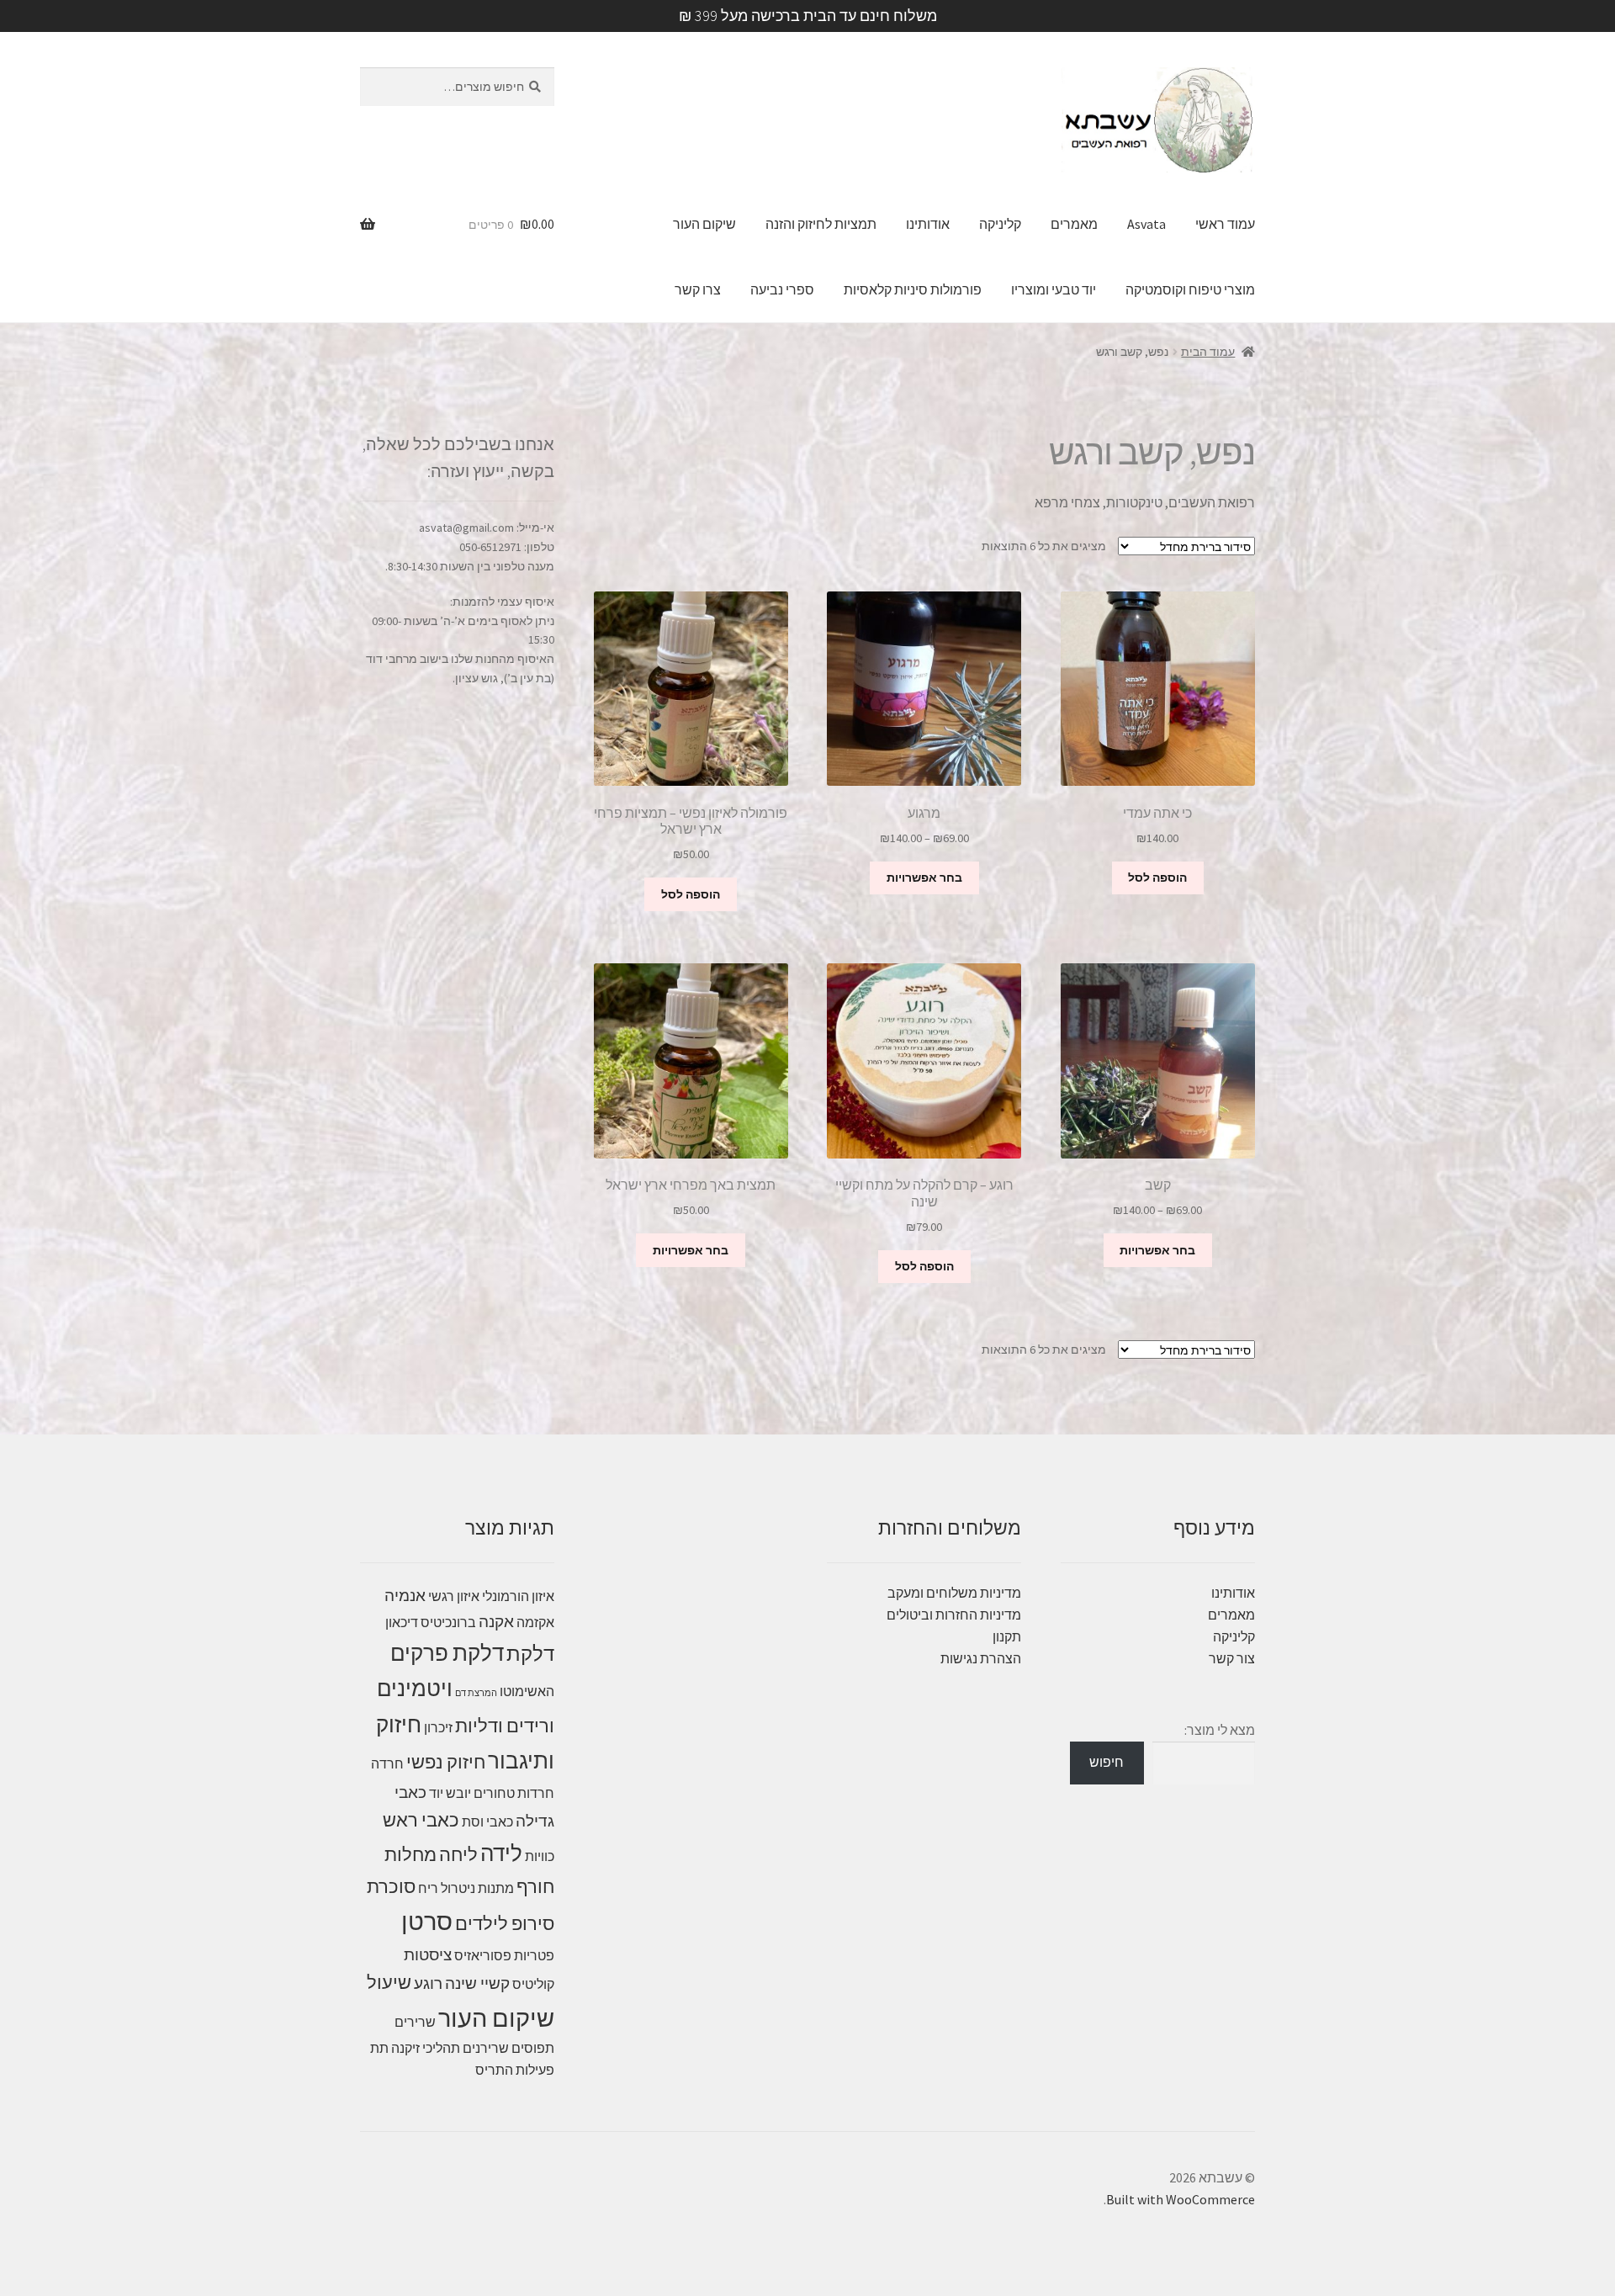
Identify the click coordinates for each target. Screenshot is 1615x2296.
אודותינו (928, 224)
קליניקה (1000, 224)
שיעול (389, 1982)
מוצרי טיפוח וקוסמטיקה (1190, 289)
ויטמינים (415, 1688)
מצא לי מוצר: (1220, 1730)
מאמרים (1074, 224)
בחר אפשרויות (924, 878)
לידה (501, 1853)
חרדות (536, 1793)
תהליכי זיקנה (426, 2048)
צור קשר (1232, 1658)
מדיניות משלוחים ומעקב (954, 1593)
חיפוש (1107, 1762)
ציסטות (428, 1954)
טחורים (494, 1793)
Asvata (1146, 224)
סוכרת (391, 1886)
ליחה (458, 1854)
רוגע (428, 1983)
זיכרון (438, 1727)
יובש (458, 1793)
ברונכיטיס (448, 1622)
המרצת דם (476, 1693)
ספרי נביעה (782, 289)
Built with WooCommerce (1181, 2199)
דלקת (530, 1654)
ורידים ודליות (505, 1726)
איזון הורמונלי (518, 1596)
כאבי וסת (487, 1821)
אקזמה (535, 1622)
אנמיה (405, 1595)
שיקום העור (704, 224)
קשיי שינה (477, 1983)
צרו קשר (698, 289)
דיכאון (402, 1622)
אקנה (496, 1621)
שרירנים (486, 2048)
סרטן (427, 1921)
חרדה (387, 1763)
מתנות (496, 1888)
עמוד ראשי (1225, 224)
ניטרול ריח (447, 1888)
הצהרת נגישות (981, 1658)
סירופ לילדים (505, 1923)
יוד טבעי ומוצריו (1054, 289)
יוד (436, 1793)
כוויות (540, 1856)
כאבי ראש (421, 1820)
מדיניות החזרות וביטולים (954, 1615)
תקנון (1007, 1636)
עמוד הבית (1208, 352)
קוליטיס (533, 1984)
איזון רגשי (454, 1596)
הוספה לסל (1157, 878)
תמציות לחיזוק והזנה (821, 224)
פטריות (534, 1955)
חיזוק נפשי (446, 1762)
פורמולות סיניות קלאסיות (913, 289)
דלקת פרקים (447, 1653)
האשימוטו (527, 1691)
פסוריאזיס (483, 1955)
